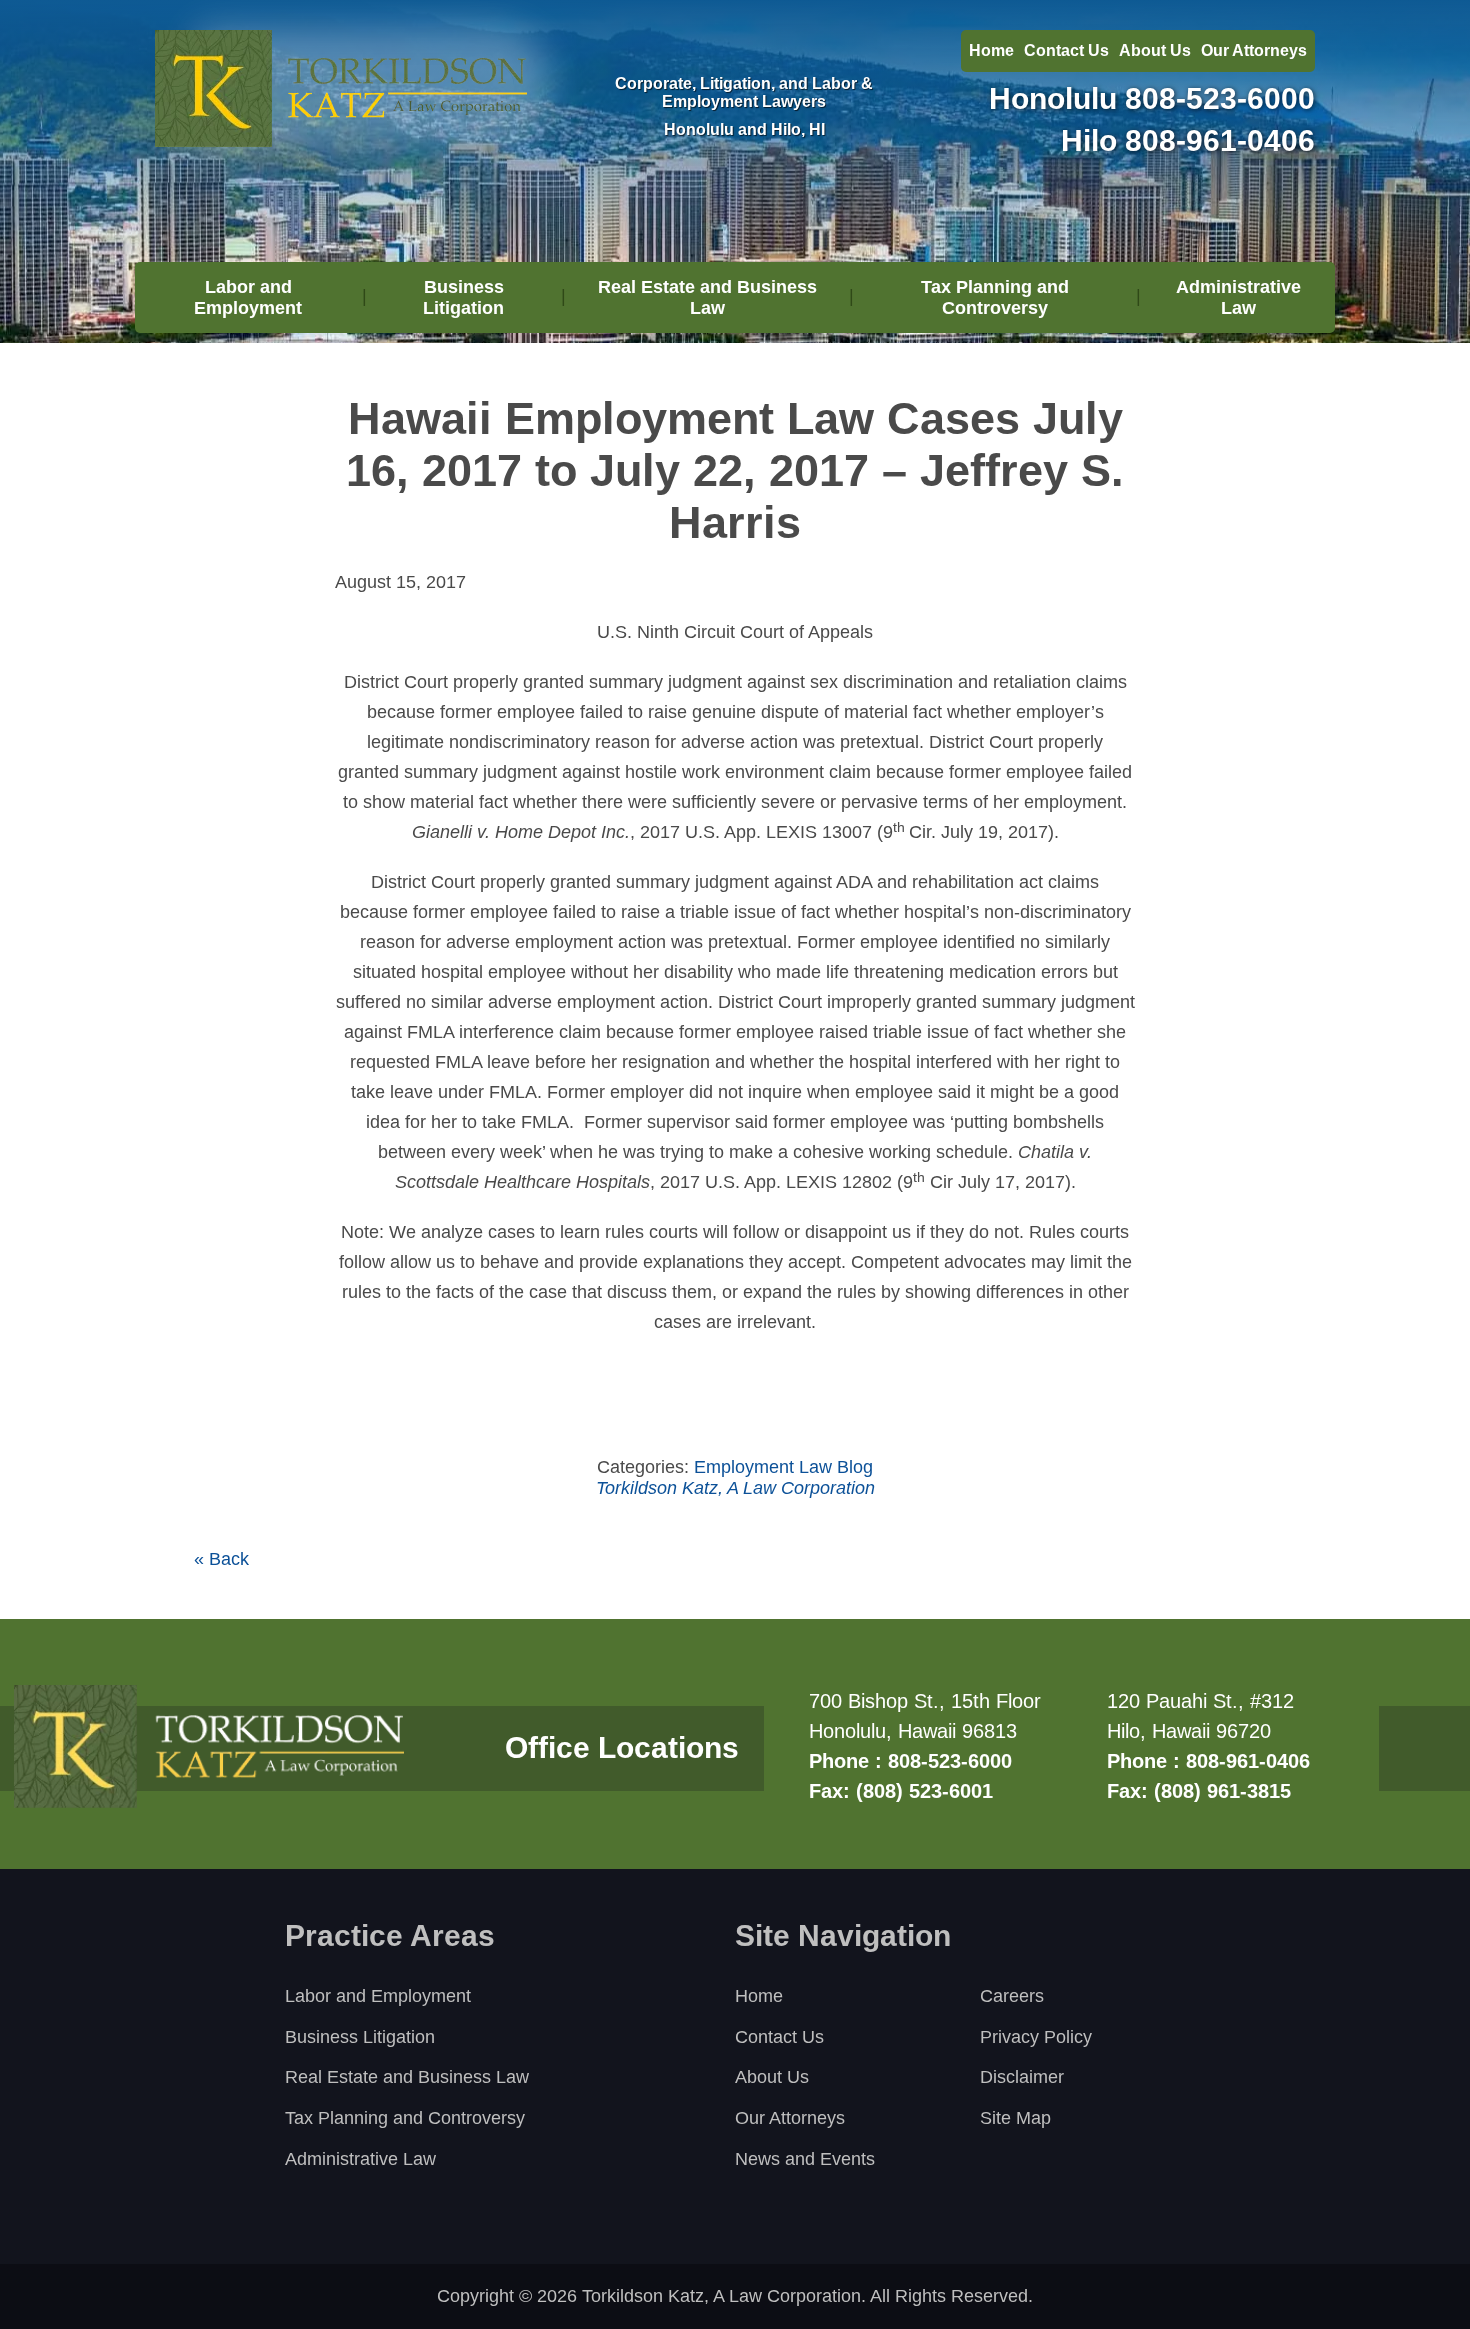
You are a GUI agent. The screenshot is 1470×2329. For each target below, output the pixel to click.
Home (991, 50)
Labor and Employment (248, 297)
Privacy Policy (1036, 2037)
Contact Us (1066, 50)
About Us (1155, 50)
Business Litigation (463, 297)
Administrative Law (1238, 297)
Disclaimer (1022, 2077)
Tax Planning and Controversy (995, 297)
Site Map (1015, 2118)
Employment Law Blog (783, 1467)
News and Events (805, 2159)
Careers (1012, 1996)
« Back (221, 1559)
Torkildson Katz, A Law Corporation (735, 1488)
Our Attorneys (1254, 50)
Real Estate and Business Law (707, 297)
